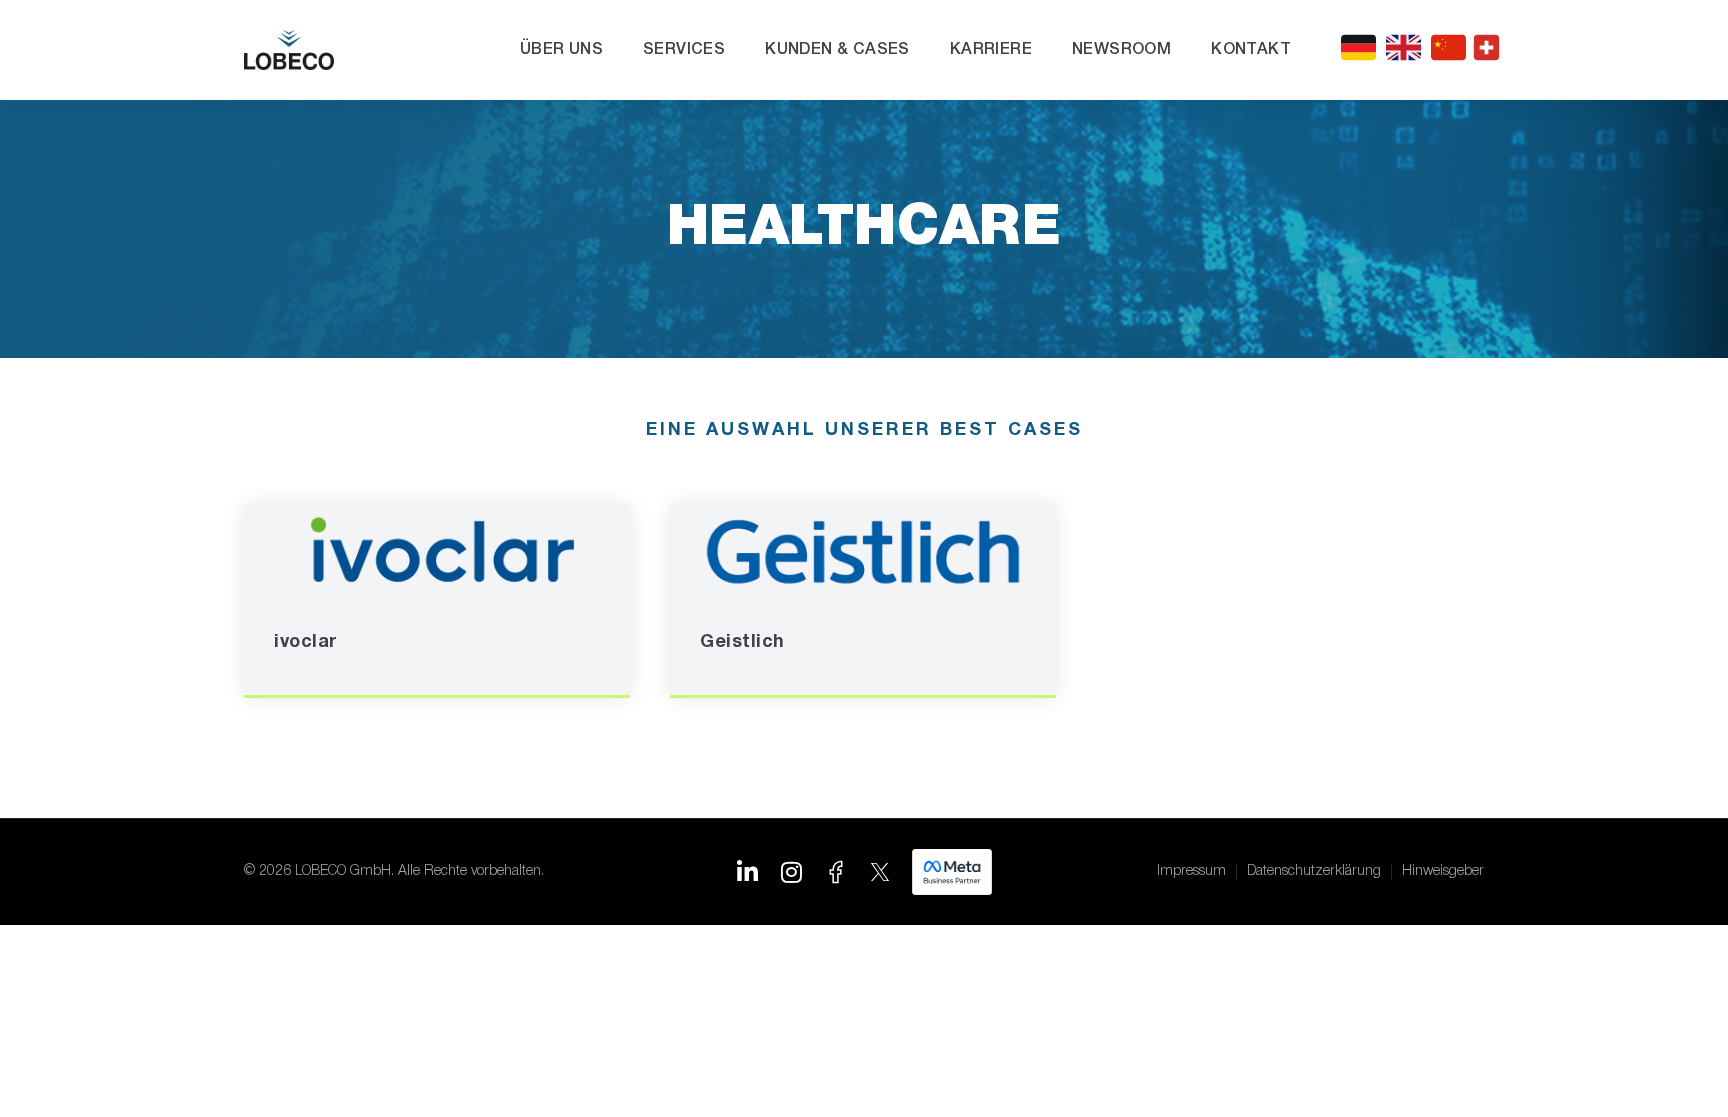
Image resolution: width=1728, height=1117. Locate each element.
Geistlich (742, 642)
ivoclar (305, 642)
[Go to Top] (1678, 1067)
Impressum (1191, 871)
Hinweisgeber (1443, 871)
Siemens (1166, 642)
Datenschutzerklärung (1314, 871)
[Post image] (437, 552)
